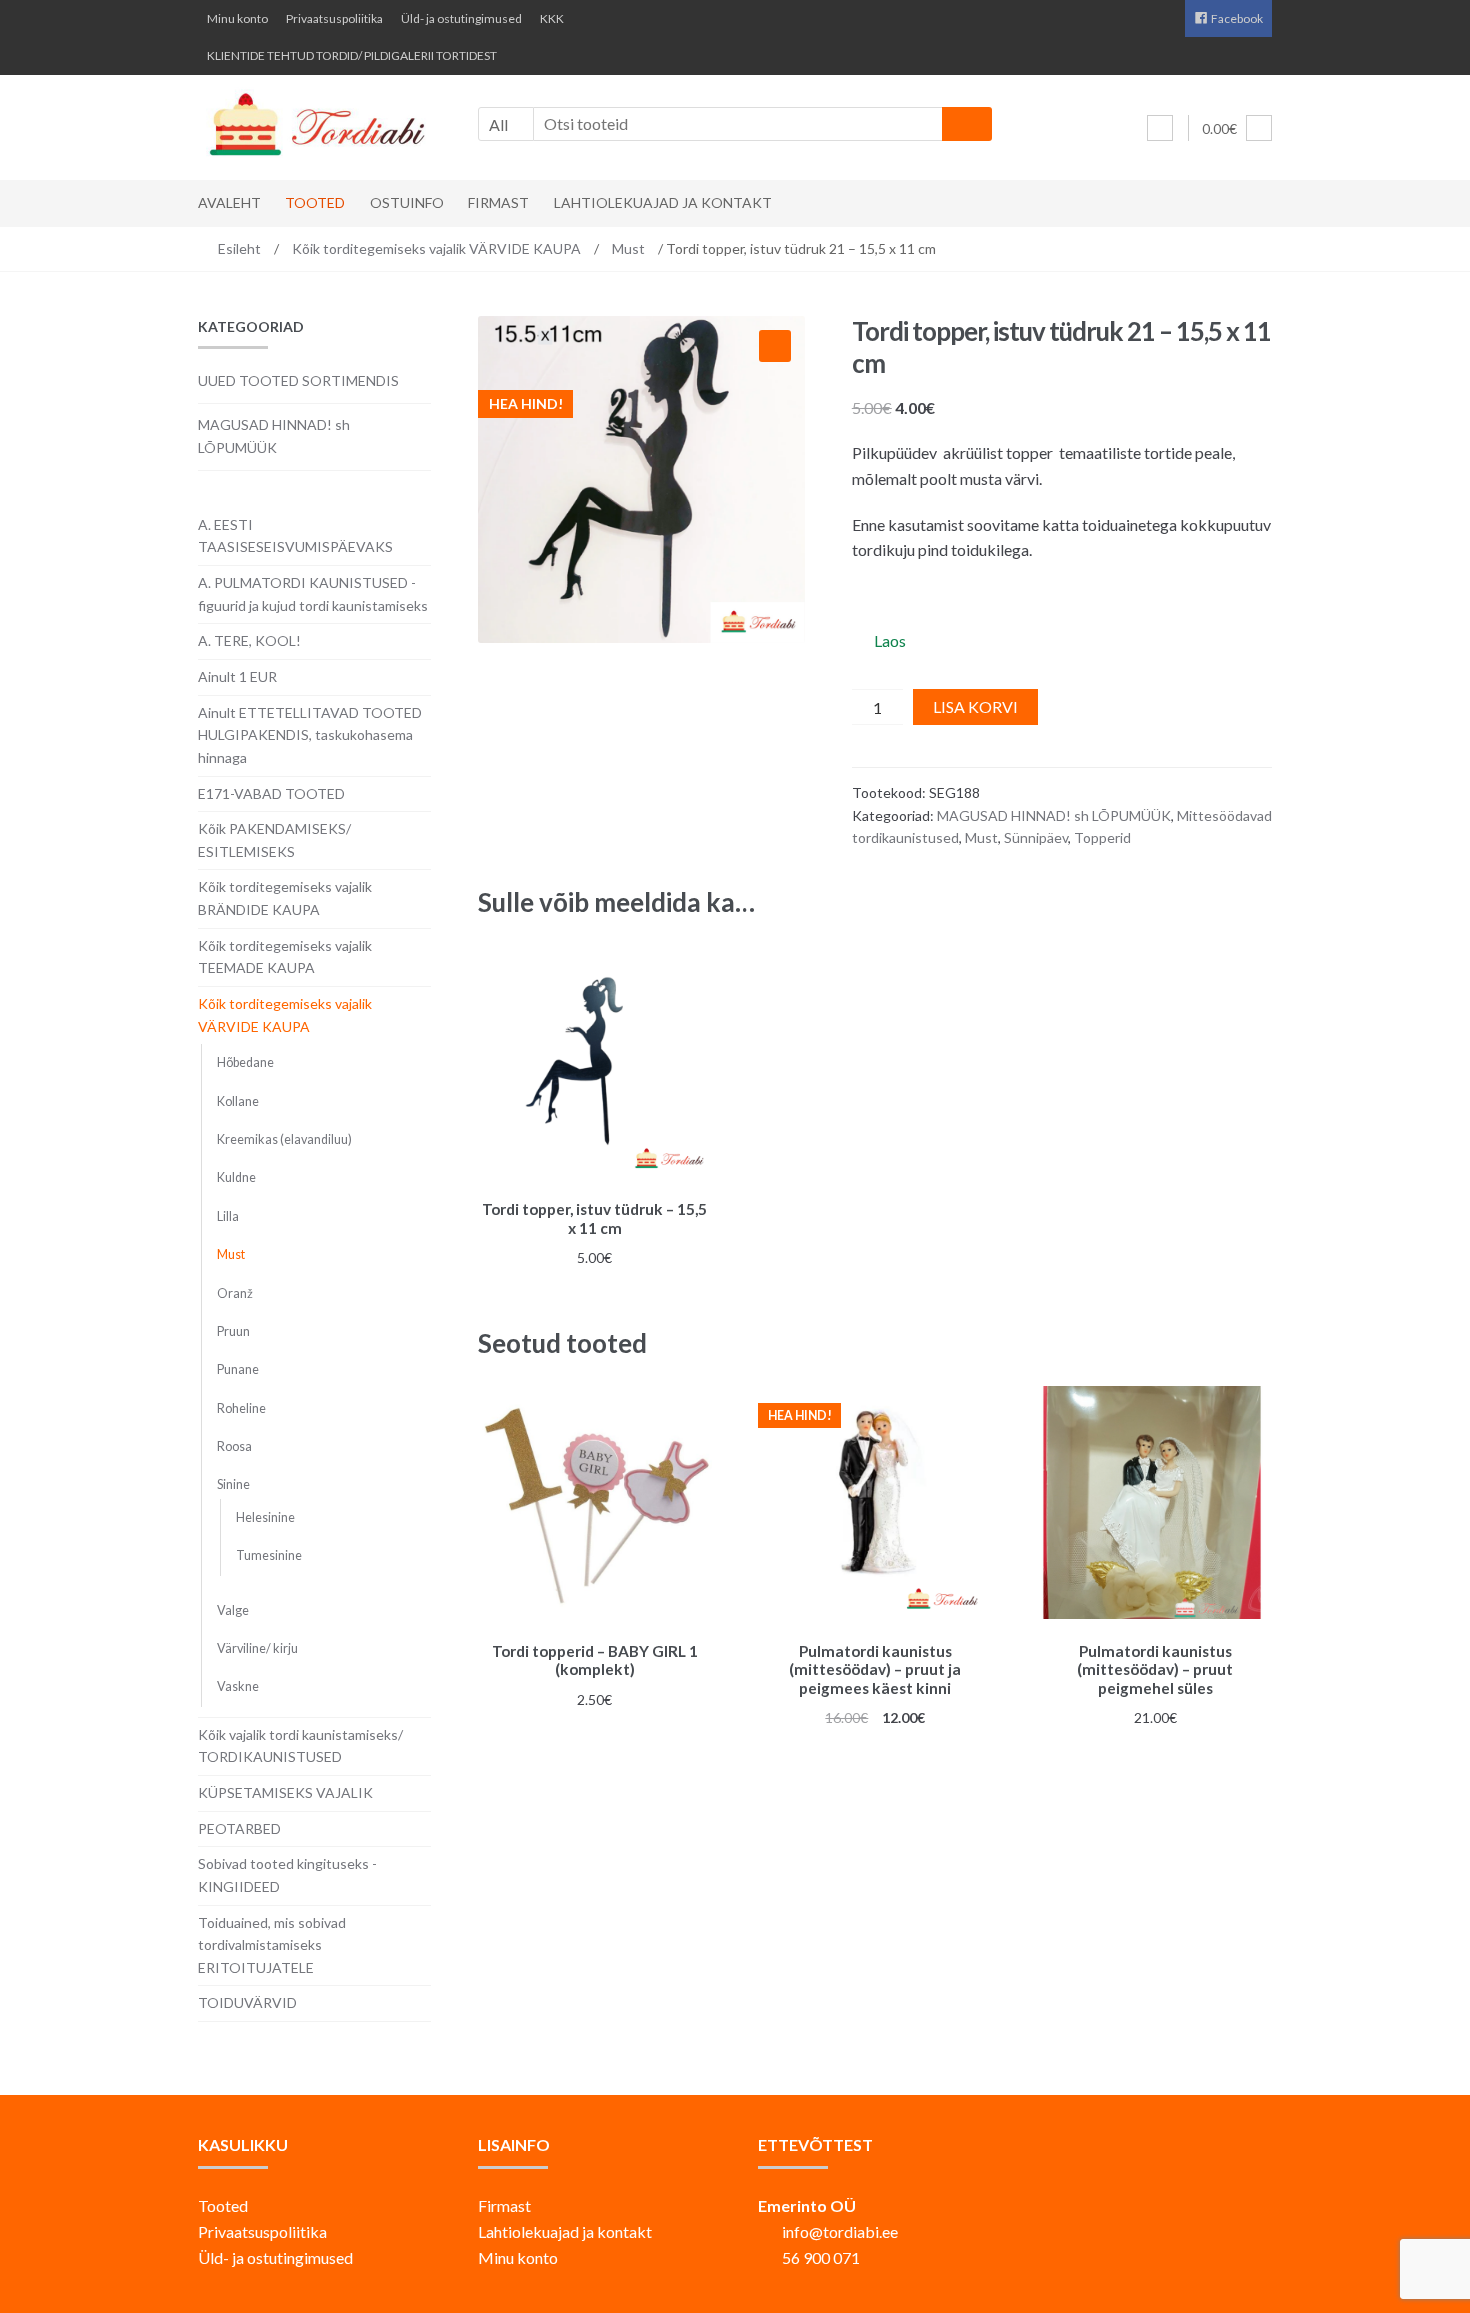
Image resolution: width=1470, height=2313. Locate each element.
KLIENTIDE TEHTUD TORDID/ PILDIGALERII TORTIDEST (352, 55)
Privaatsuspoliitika (334, 18)
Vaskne (238, 1686)
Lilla (228, 1216)
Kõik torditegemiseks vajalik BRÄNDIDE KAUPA (285, 898)
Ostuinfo (407, 202)
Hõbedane (245, 1062)
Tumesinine (269, 1555)
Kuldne (236, 1177)
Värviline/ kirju (257, 1648)
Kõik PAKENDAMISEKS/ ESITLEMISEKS (274, 840)
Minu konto (237, 18)
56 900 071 (821, 2257)
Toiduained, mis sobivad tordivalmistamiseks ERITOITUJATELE (272, 1945)
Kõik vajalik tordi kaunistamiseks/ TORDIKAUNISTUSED (300, 1746)
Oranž (235, 1293)
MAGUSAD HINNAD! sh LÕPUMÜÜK (1054, 815)
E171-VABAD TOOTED (271, 793)
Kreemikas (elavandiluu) (284, 1139)
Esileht (239, 248)
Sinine (233, 1484)
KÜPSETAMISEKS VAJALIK (285, 1792)
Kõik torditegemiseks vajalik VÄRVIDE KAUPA (436, 248)
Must (628, 248)
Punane (238, 1369)
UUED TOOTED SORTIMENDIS (298, 380)
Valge (233, 1610)
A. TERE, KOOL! (249, 640)
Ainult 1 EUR (237, 676)
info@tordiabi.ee (840, 2231)
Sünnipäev (1036, 837)
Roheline (241, 1408)
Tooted (315, 202)
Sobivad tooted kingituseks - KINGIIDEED (287, 1875)
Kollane (238, 1101)
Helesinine (265, 1517)
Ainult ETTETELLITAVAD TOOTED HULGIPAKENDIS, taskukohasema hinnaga (310, 735)
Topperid (1102, 837)
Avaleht (229, 202)
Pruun (233, 1331)
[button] (775, 346)
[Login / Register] (1160, 128)
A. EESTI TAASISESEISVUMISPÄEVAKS (295, 536)
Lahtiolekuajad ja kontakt (663, 202)
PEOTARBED (239, 1828)
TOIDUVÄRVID (247, 2002)
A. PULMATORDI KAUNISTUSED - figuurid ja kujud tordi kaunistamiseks (313, 594)
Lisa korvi (975, 706)
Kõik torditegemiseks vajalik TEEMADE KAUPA (285, 957)
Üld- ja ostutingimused (461, 18)
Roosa (234, 1446)
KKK (552, 18)
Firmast (498, 202)
